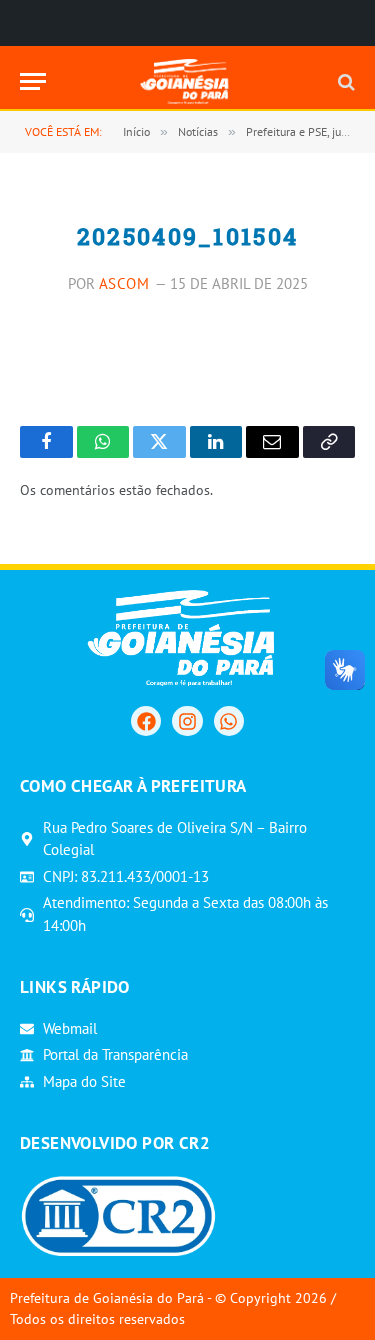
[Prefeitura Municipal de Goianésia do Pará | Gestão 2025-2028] (187, 81)
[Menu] (33, 81)
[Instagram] (187, 721)
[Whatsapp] (229, 721)
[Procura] (344, 81)
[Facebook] (146, 721)
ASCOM (124, 283)
